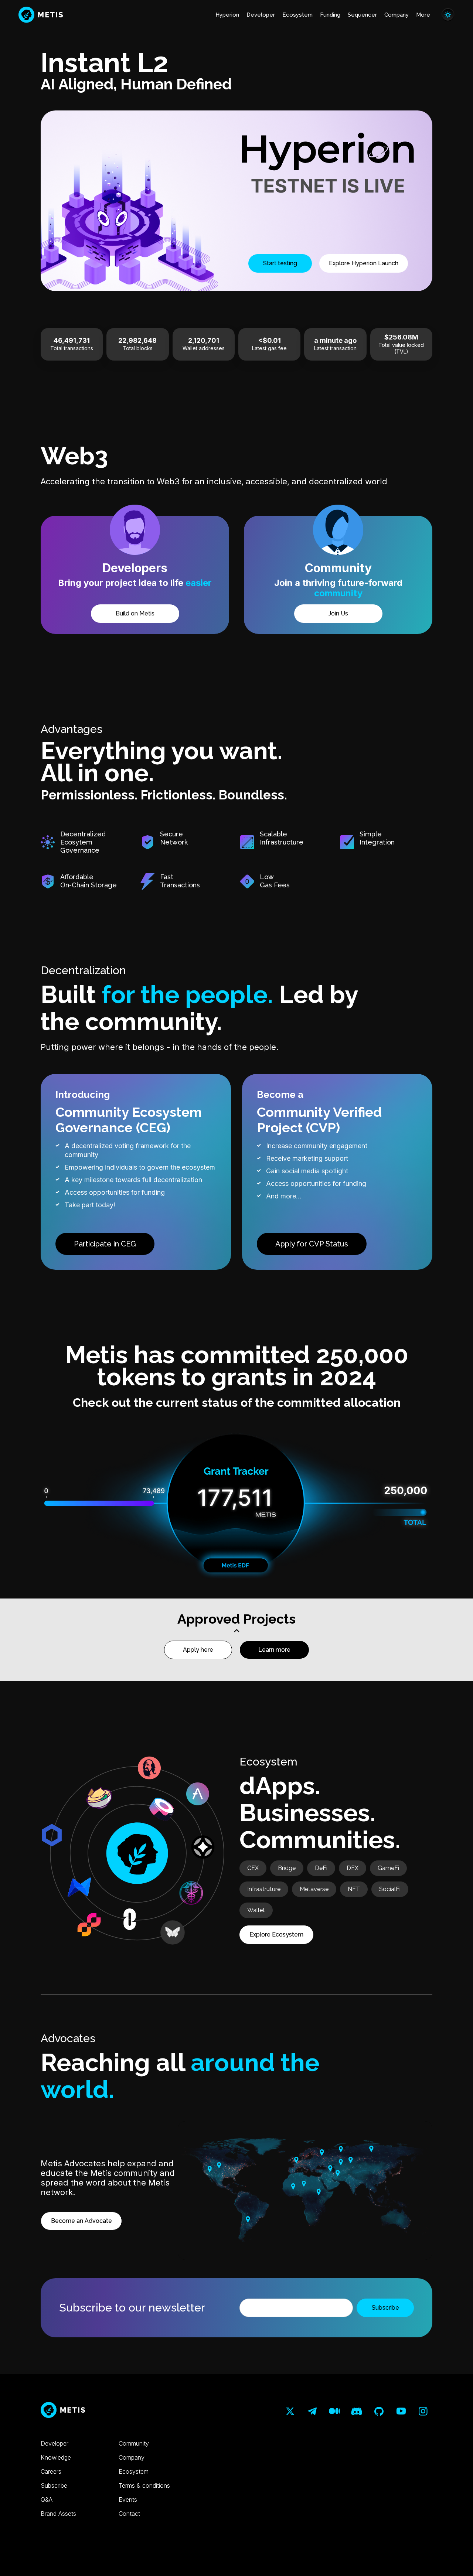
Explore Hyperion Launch (364, 263)
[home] (41, 15)
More (423, 15)
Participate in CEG (105, 1244)
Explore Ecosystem (276, 1934)
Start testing (280, 263)
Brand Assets (58, 2514)
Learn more (274, 1650)
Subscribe (54, 2485)
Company (397, 15)
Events (128, 2500)
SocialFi (390, 1889)
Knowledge (56, 2457)
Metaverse (314, 1889)
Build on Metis (135, 613)
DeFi (321, 1868)
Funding (330, 15)
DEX (353, 1868)
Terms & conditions (144, 2485)
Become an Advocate (81, 2221)
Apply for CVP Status (312, 1244)
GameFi (388, 1868)
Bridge (287, 1868)
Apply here (198, 1650)
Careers (51, 2471)
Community (134, 2443)
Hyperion (227, 15)
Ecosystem (297, 15)
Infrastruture (264, 1889)
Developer (261, 15)
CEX (253, 1868)
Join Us (338, 613)
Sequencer (362, 15)
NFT (354, 1889)
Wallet (256, 1910)
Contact (129, 2514)
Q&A (47, 2500)
